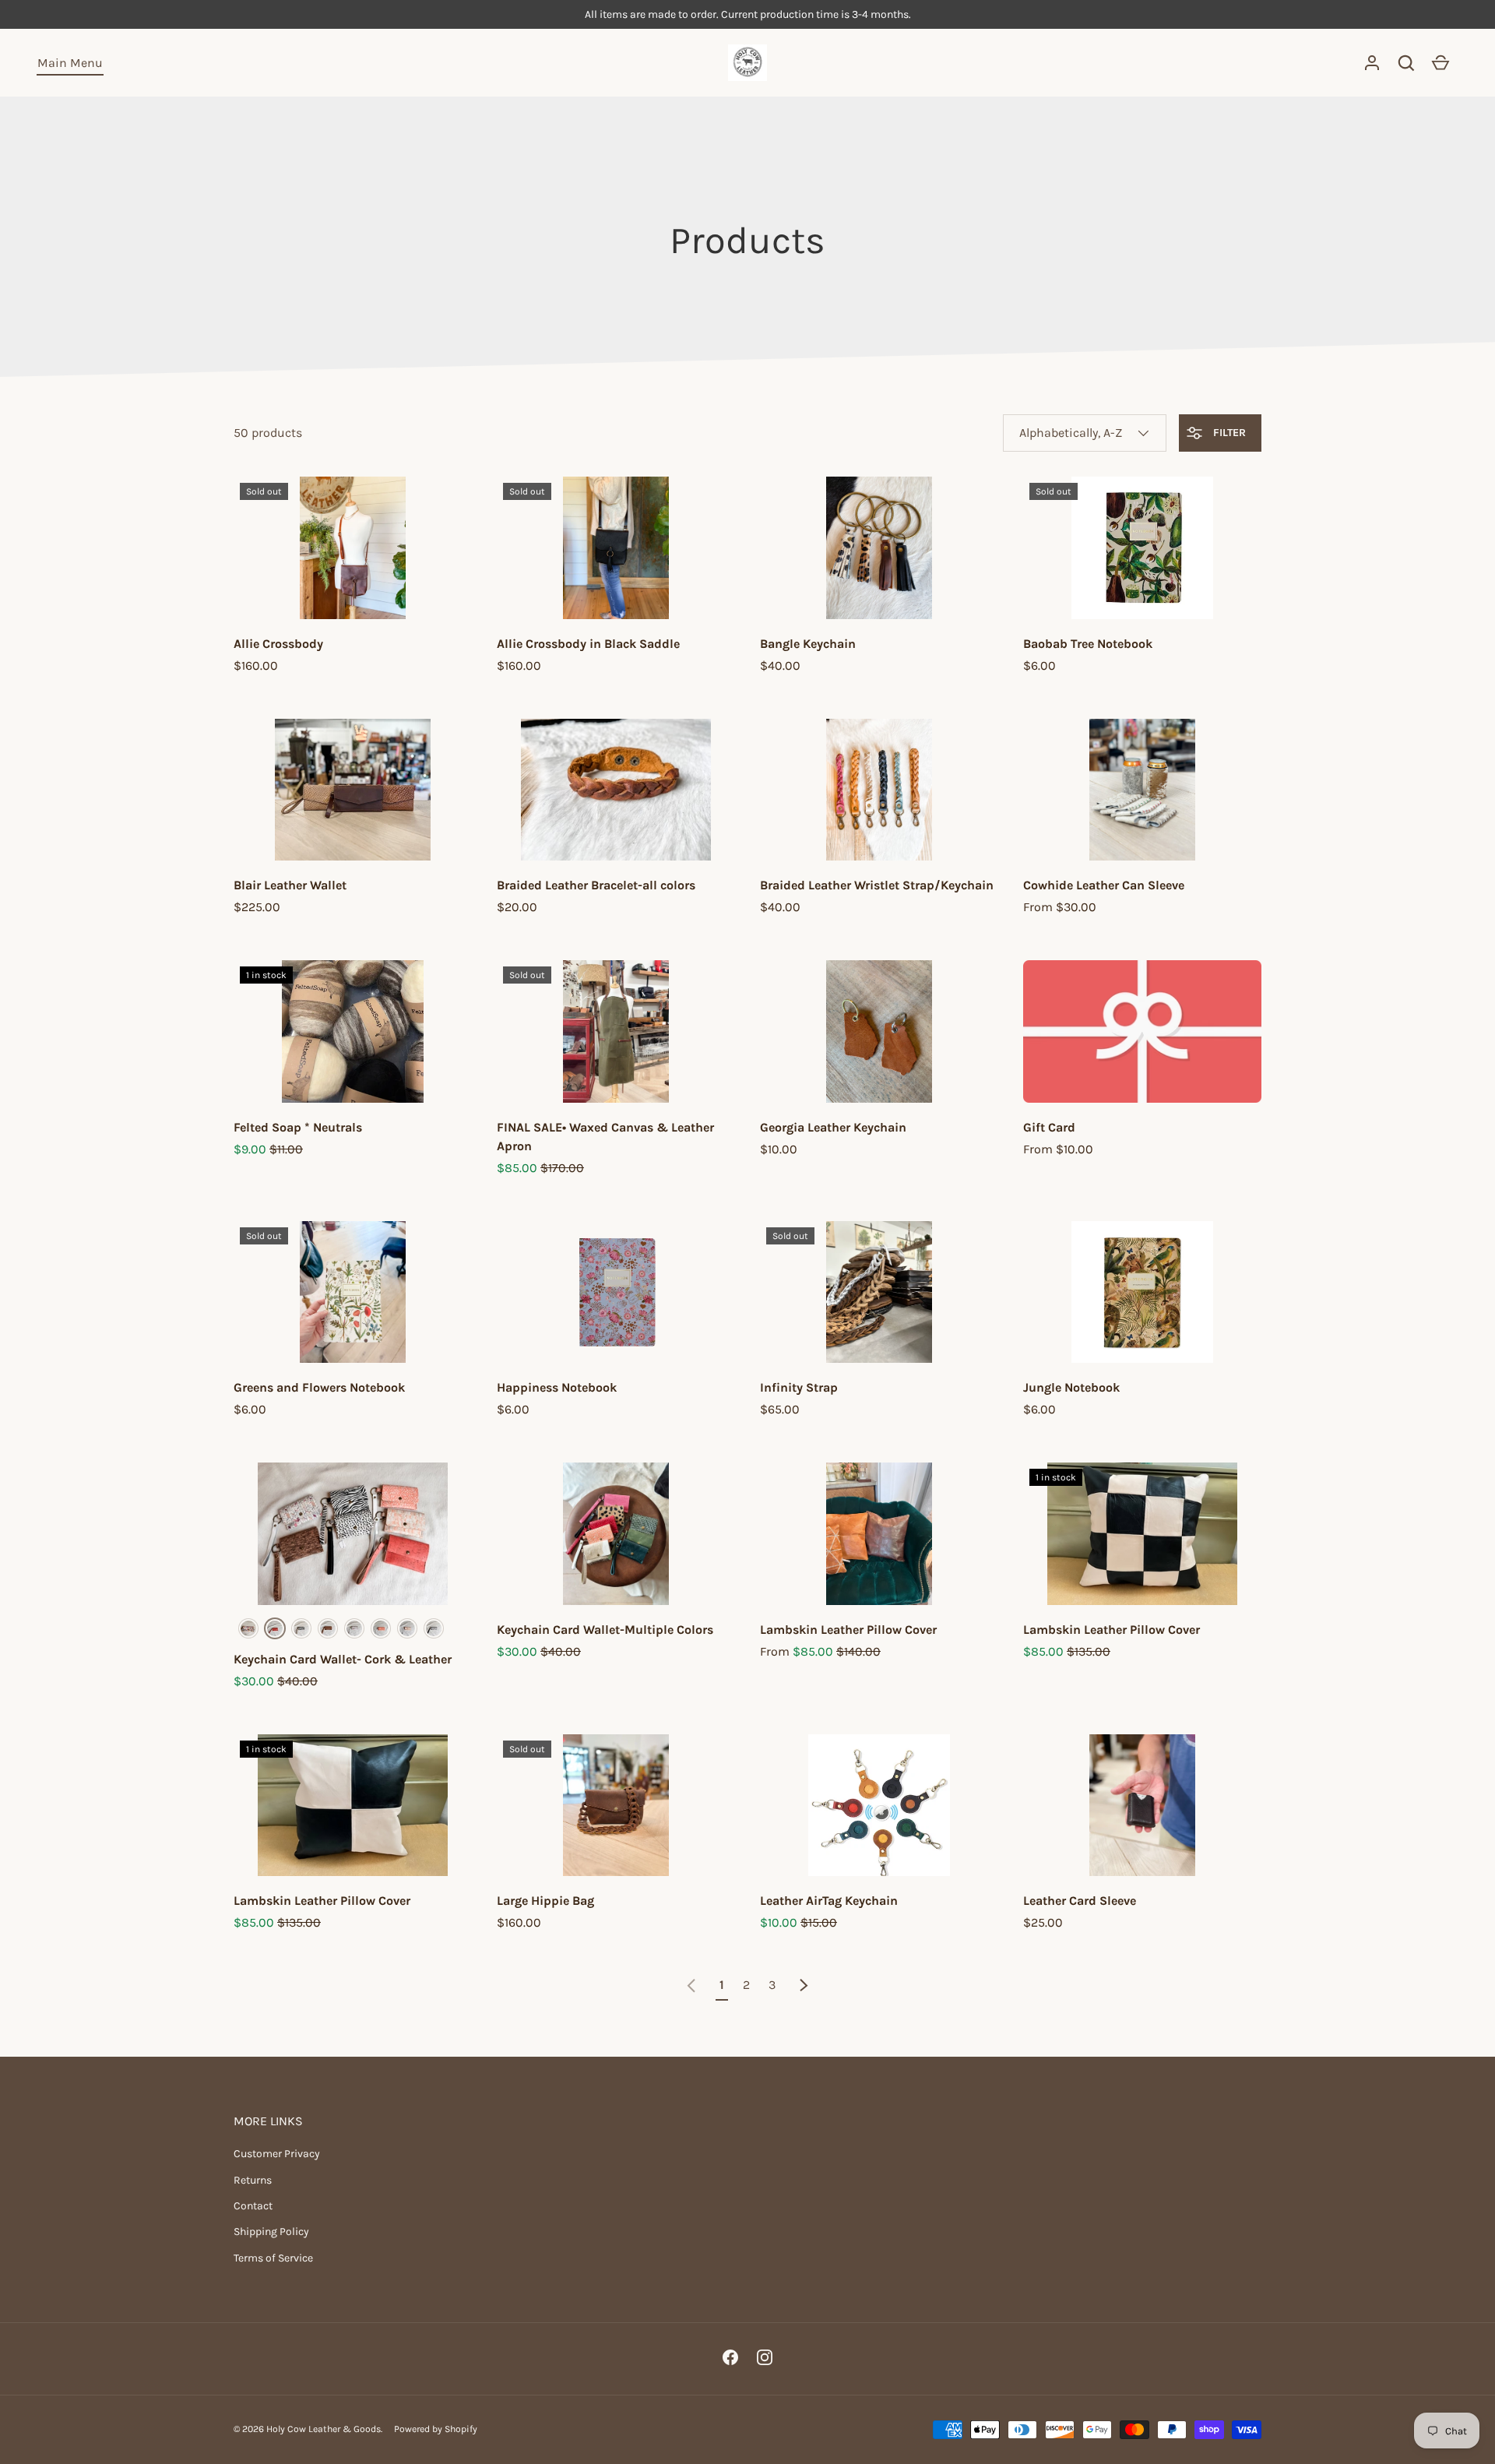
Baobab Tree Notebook (1088, 644)
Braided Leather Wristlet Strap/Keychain (877, 885)
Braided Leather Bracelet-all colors (596, 885)
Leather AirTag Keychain (829, 1901)
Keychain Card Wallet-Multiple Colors (605, 1630)
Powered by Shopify (436, 2429)
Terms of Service (273, 2258)
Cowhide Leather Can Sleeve (1104, 885)
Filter (1228, 433)
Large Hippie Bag (545, 1901)
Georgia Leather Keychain (833, 1127)
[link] (691, 1985)
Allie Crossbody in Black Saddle (588, 644)
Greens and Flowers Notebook (319, 1387)
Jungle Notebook (1071, 1387)
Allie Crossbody (278, 644)
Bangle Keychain (808, 644)
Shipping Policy (271, 2232)
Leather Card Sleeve (1080, 1901)
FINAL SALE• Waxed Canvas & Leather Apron (605, 1137)
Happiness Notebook (557, 1387)
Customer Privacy (277, 2154)
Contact (253, 2206)
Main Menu (70, 63)
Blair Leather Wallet (290, 885)
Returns (253, 2180)
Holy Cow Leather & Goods (324, 2429)
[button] (1406, 63)
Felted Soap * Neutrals (298, 1127)
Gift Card (1049, 1127)
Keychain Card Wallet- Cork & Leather (343, 1659)
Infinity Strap (799, 1387)
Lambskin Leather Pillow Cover (848, 1630)
